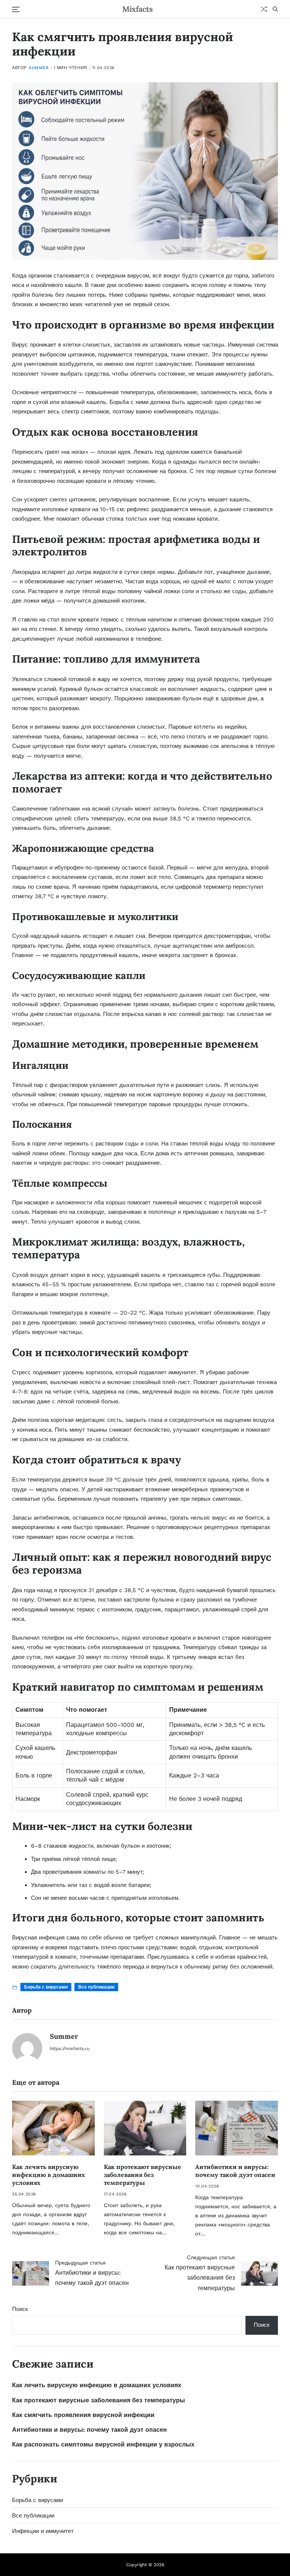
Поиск (20, 2309)
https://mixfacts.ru (70, 2049)
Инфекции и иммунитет (43, 2531)
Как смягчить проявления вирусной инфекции (83, 2415)
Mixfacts (138, 9)
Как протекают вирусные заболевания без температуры (143, 2175)
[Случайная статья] (264, 9)
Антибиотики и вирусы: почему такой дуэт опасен (235, 2171)
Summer (39, 68)
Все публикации (96, 1987)
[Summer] (27, 2048)
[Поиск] (275, 9)
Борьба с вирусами (46, 1987)
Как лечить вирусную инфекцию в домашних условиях (49, 2175)
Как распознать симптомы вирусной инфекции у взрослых (103, 2444)
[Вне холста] (16, 9)
